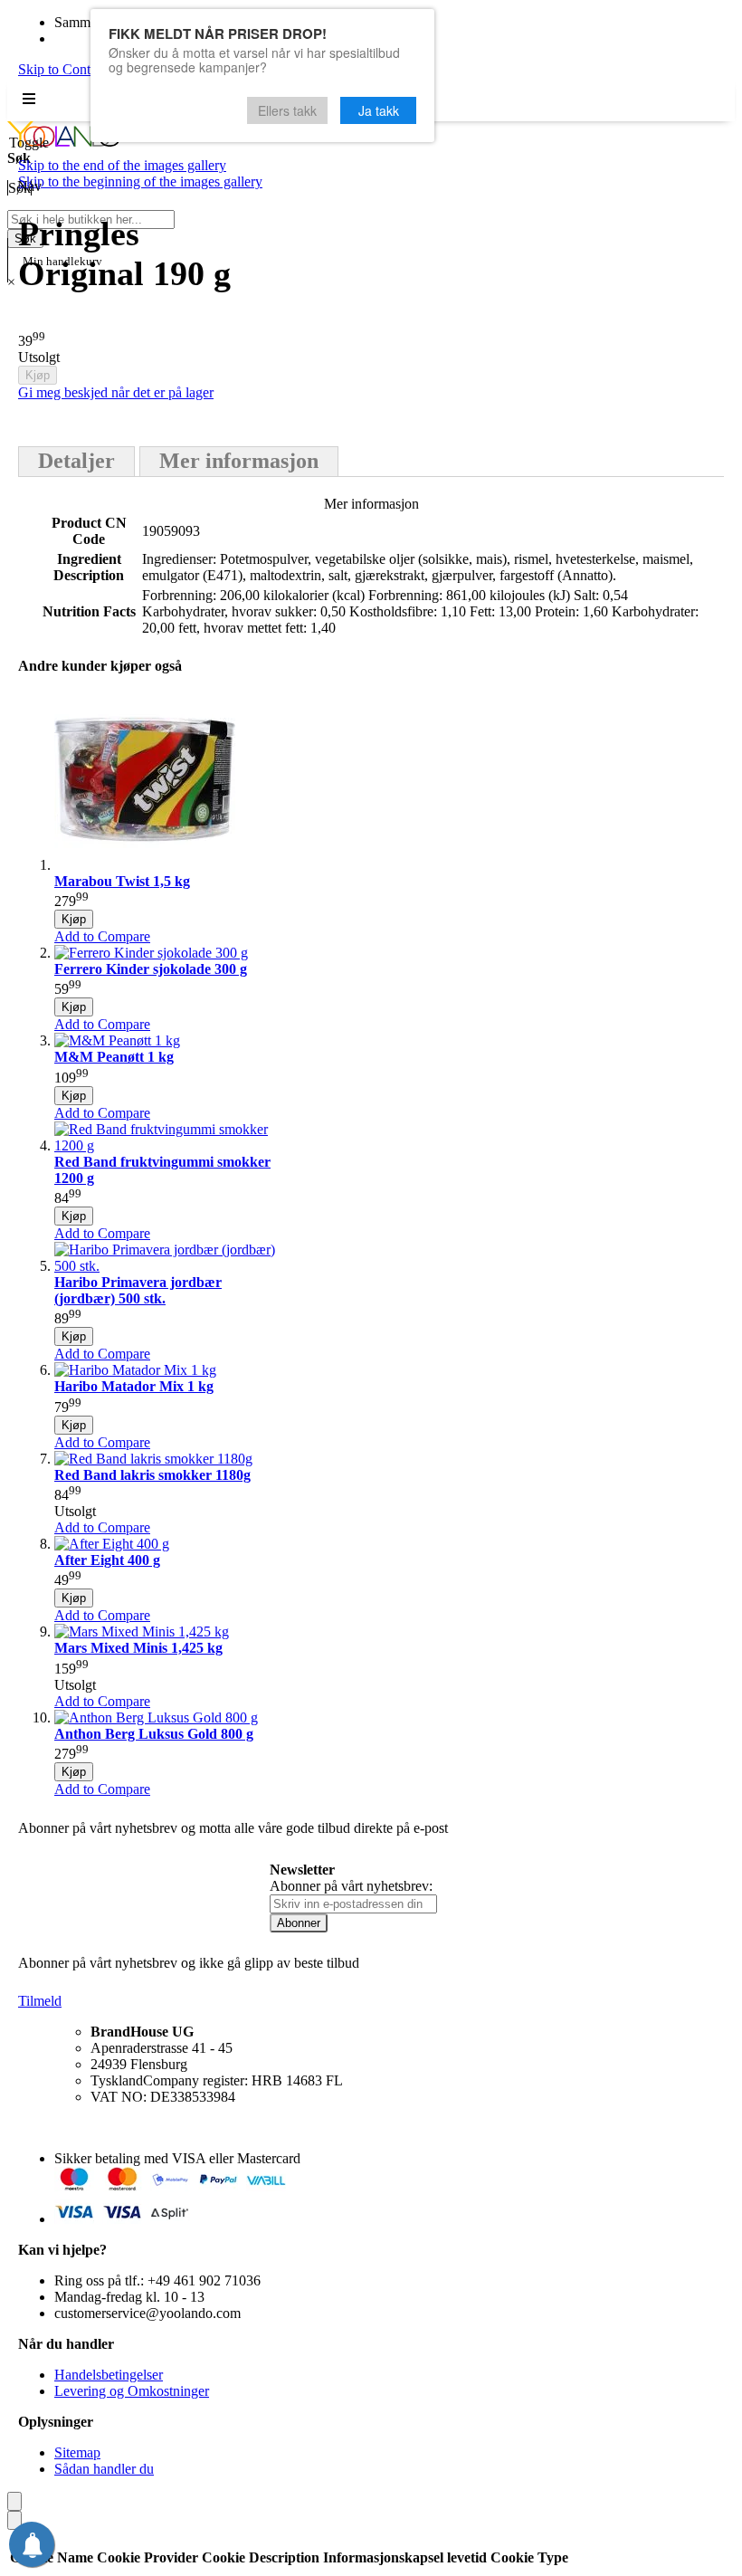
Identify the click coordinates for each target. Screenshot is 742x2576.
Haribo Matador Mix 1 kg (134, 1386)
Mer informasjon (239, 461)
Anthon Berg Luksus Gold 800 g (154, 1734)
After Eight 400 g (107, 1560)
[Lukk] (14, 2501)
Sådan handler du (104, 2469)
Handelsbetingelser (109, 2375)
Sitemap (77, 2452)
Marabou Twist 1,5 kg (122, 881)
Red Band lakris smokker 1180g (152, 1475)
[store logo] (64, 142)
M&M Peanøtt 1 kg (114, 1057)
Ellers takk (287, 110)
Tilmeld (40, 2001)
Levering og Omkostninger (132, 2391)
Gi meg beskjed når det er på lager (116, 392)
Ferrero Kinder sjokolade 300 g (151, 969)
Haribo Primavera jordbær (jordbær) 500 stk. (138, 1290)
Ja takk (379, 110)
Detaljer (76, 461)
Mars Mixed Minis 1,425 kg (138, 1648)
